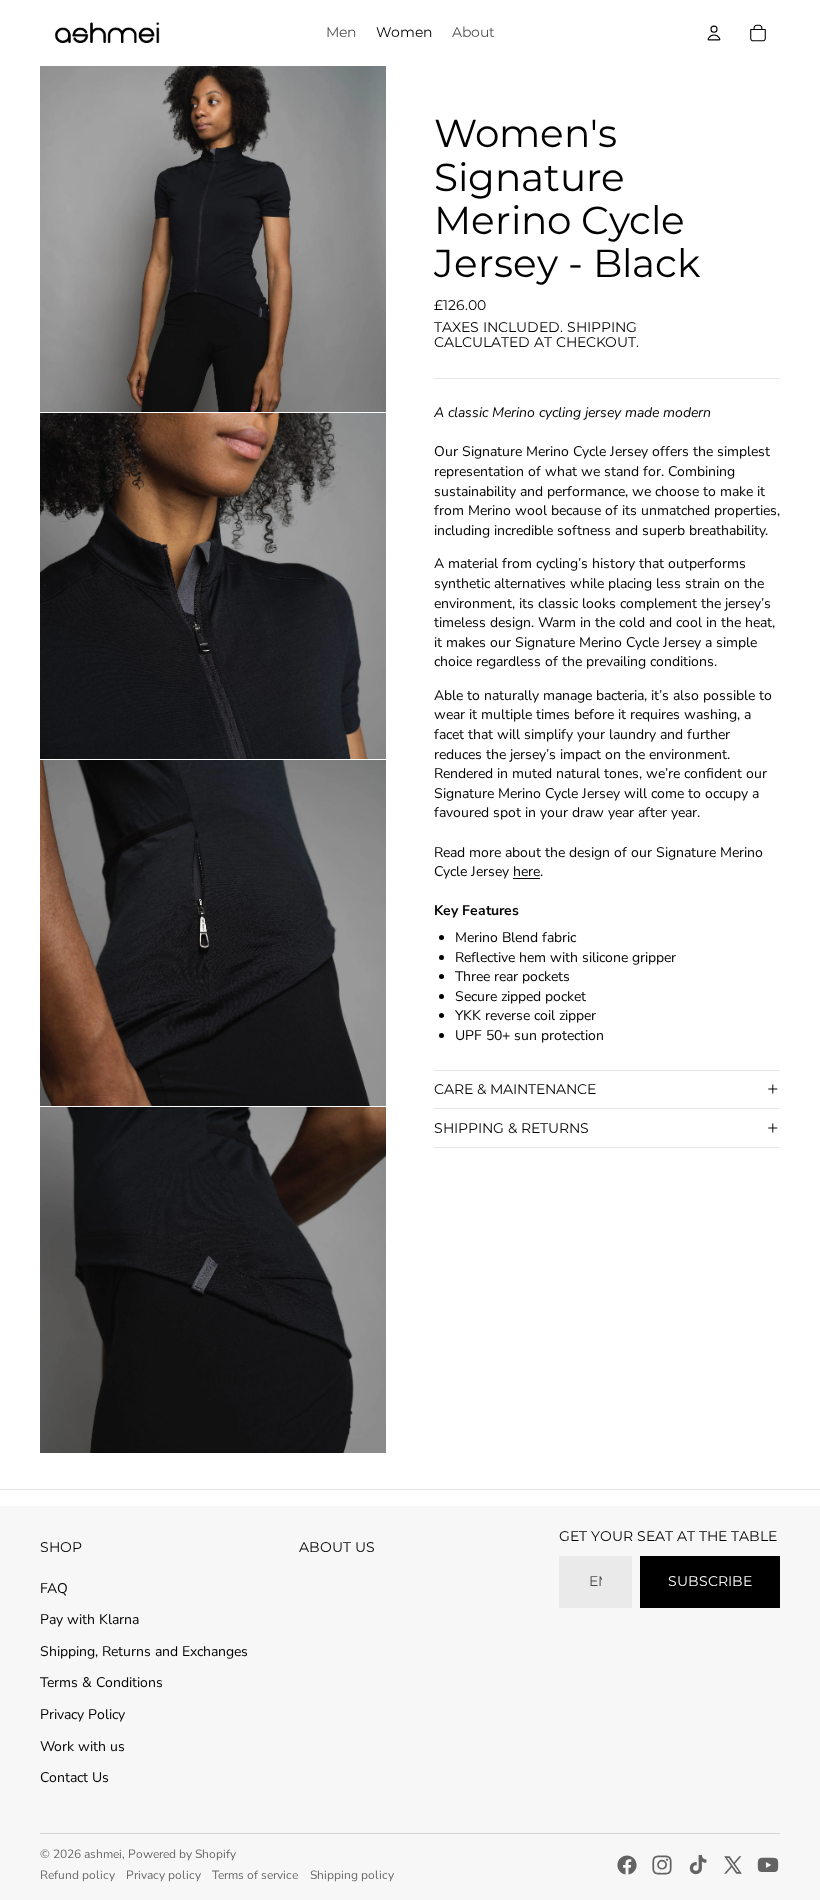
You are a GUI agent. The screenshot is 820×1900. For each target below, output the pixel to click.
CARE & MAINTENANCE (515, 1089)
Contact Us (74, 1777)
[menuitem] (341, 33)
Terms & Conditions (101, 1682)
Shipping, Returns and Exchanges (144, 1651)
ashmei (103, 1854)
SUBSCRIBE (710, 1581)
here (526, 871)
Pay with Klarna (89, 1619)
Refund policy (77, 1875)
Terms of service (255, 1875)
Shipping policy (352, 1875)
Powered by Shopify (182, 1854)
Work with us (82, 1746)
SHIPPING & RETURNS (511, 1128)
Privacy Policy (82, 1714)
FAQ (54, 1588)
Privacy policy (163, 1875)
